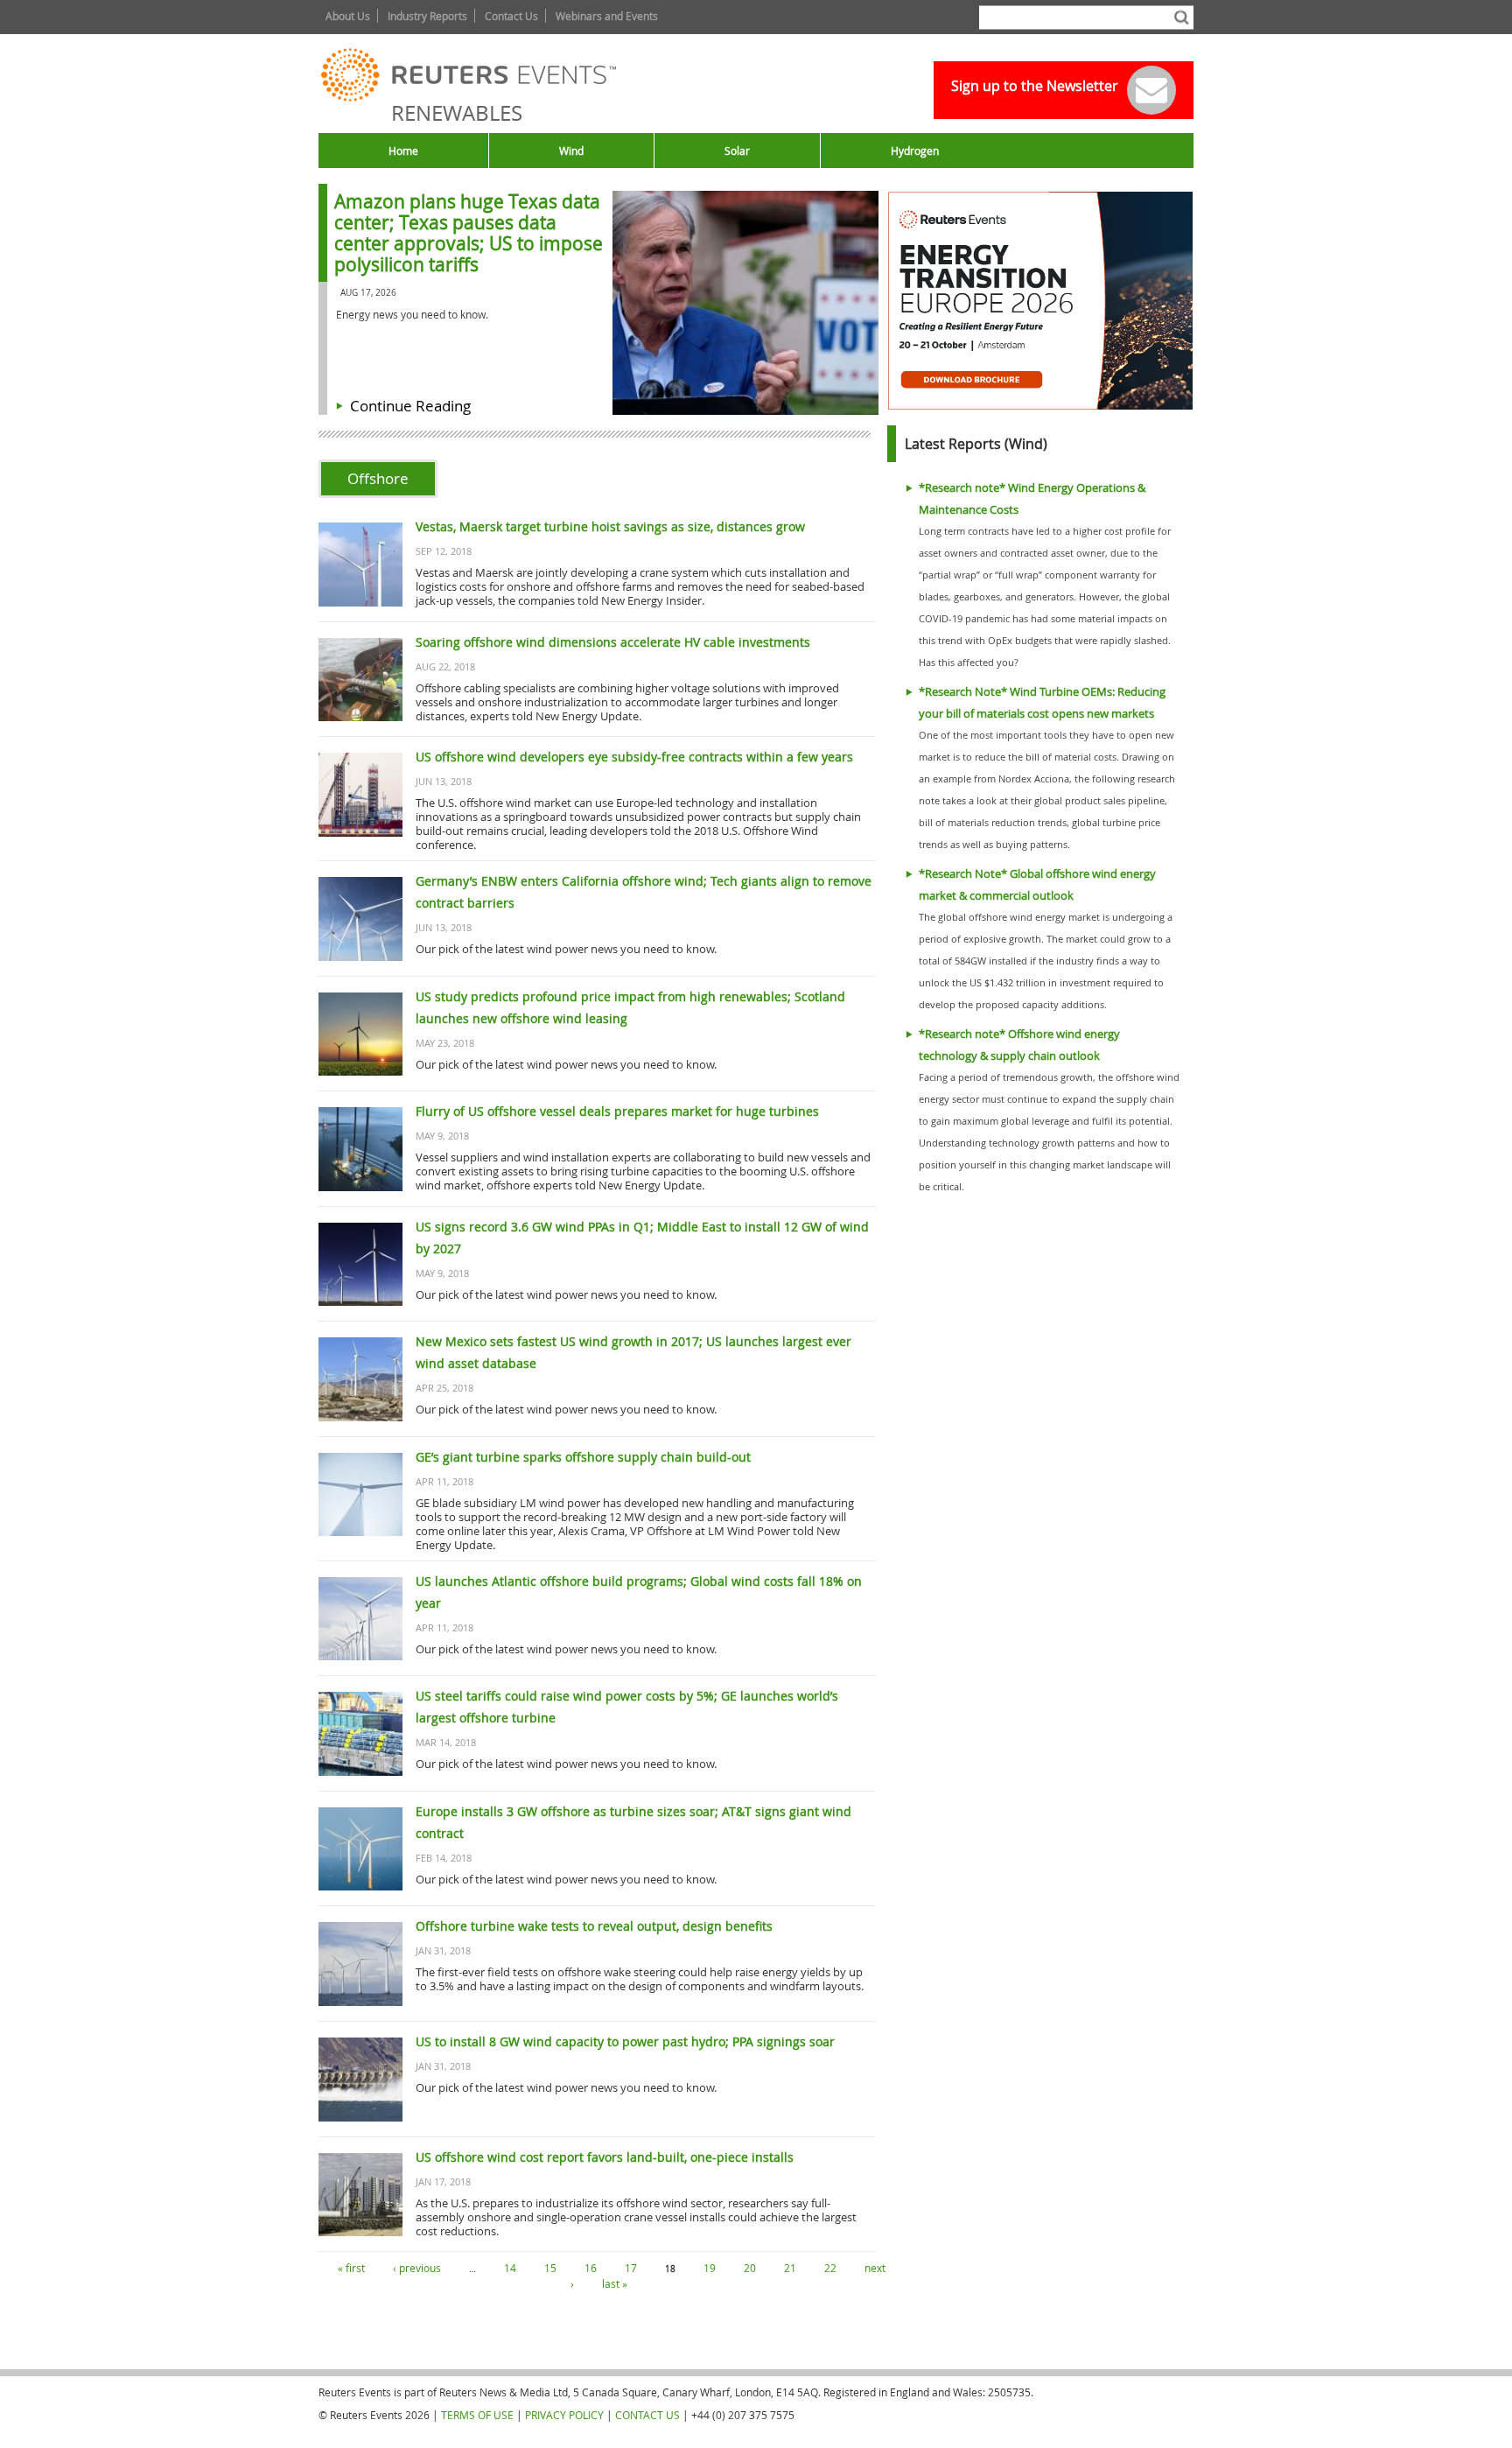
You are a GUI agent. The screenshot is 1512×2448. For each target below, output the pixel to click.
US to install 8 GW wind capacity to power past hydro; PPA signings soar (625, 2041)
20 (750, 2268)
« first (351, 2268)
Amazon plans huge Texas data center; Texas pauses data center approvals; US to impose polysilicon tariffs (469, 233)
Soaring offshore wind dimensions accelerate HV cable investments (613, 642)
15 (550, 2268)
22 (830, 2268)
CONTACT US (647, 2415)
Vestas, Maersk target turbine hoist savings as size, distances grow (610, 526)
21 (790, 2268)
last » (615, 2283)
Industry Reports (427, 16)
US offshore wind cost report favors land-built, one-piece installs (605, 2157)
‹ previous (417, 2268)
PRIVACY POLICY (564, 2415)
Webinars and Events (607, 16)
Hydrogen (915, 151)
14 (510, 2268)
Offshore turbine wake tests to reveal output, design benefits (594, 1926)
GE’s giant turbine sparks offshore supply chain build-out (583, 1457)
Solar (737, 151)
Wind (571, 151)
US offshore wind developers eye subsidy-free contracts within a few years (634, 757)
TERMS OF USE (477, 2415)
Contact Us (511, 16)
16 (591, 2268)
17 (631, 2268)
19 (710, 2268)
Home (403, 151)
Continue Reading (410, 406)
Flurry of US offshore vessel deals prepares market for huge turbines (617, 1111)
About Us (348, 16)
